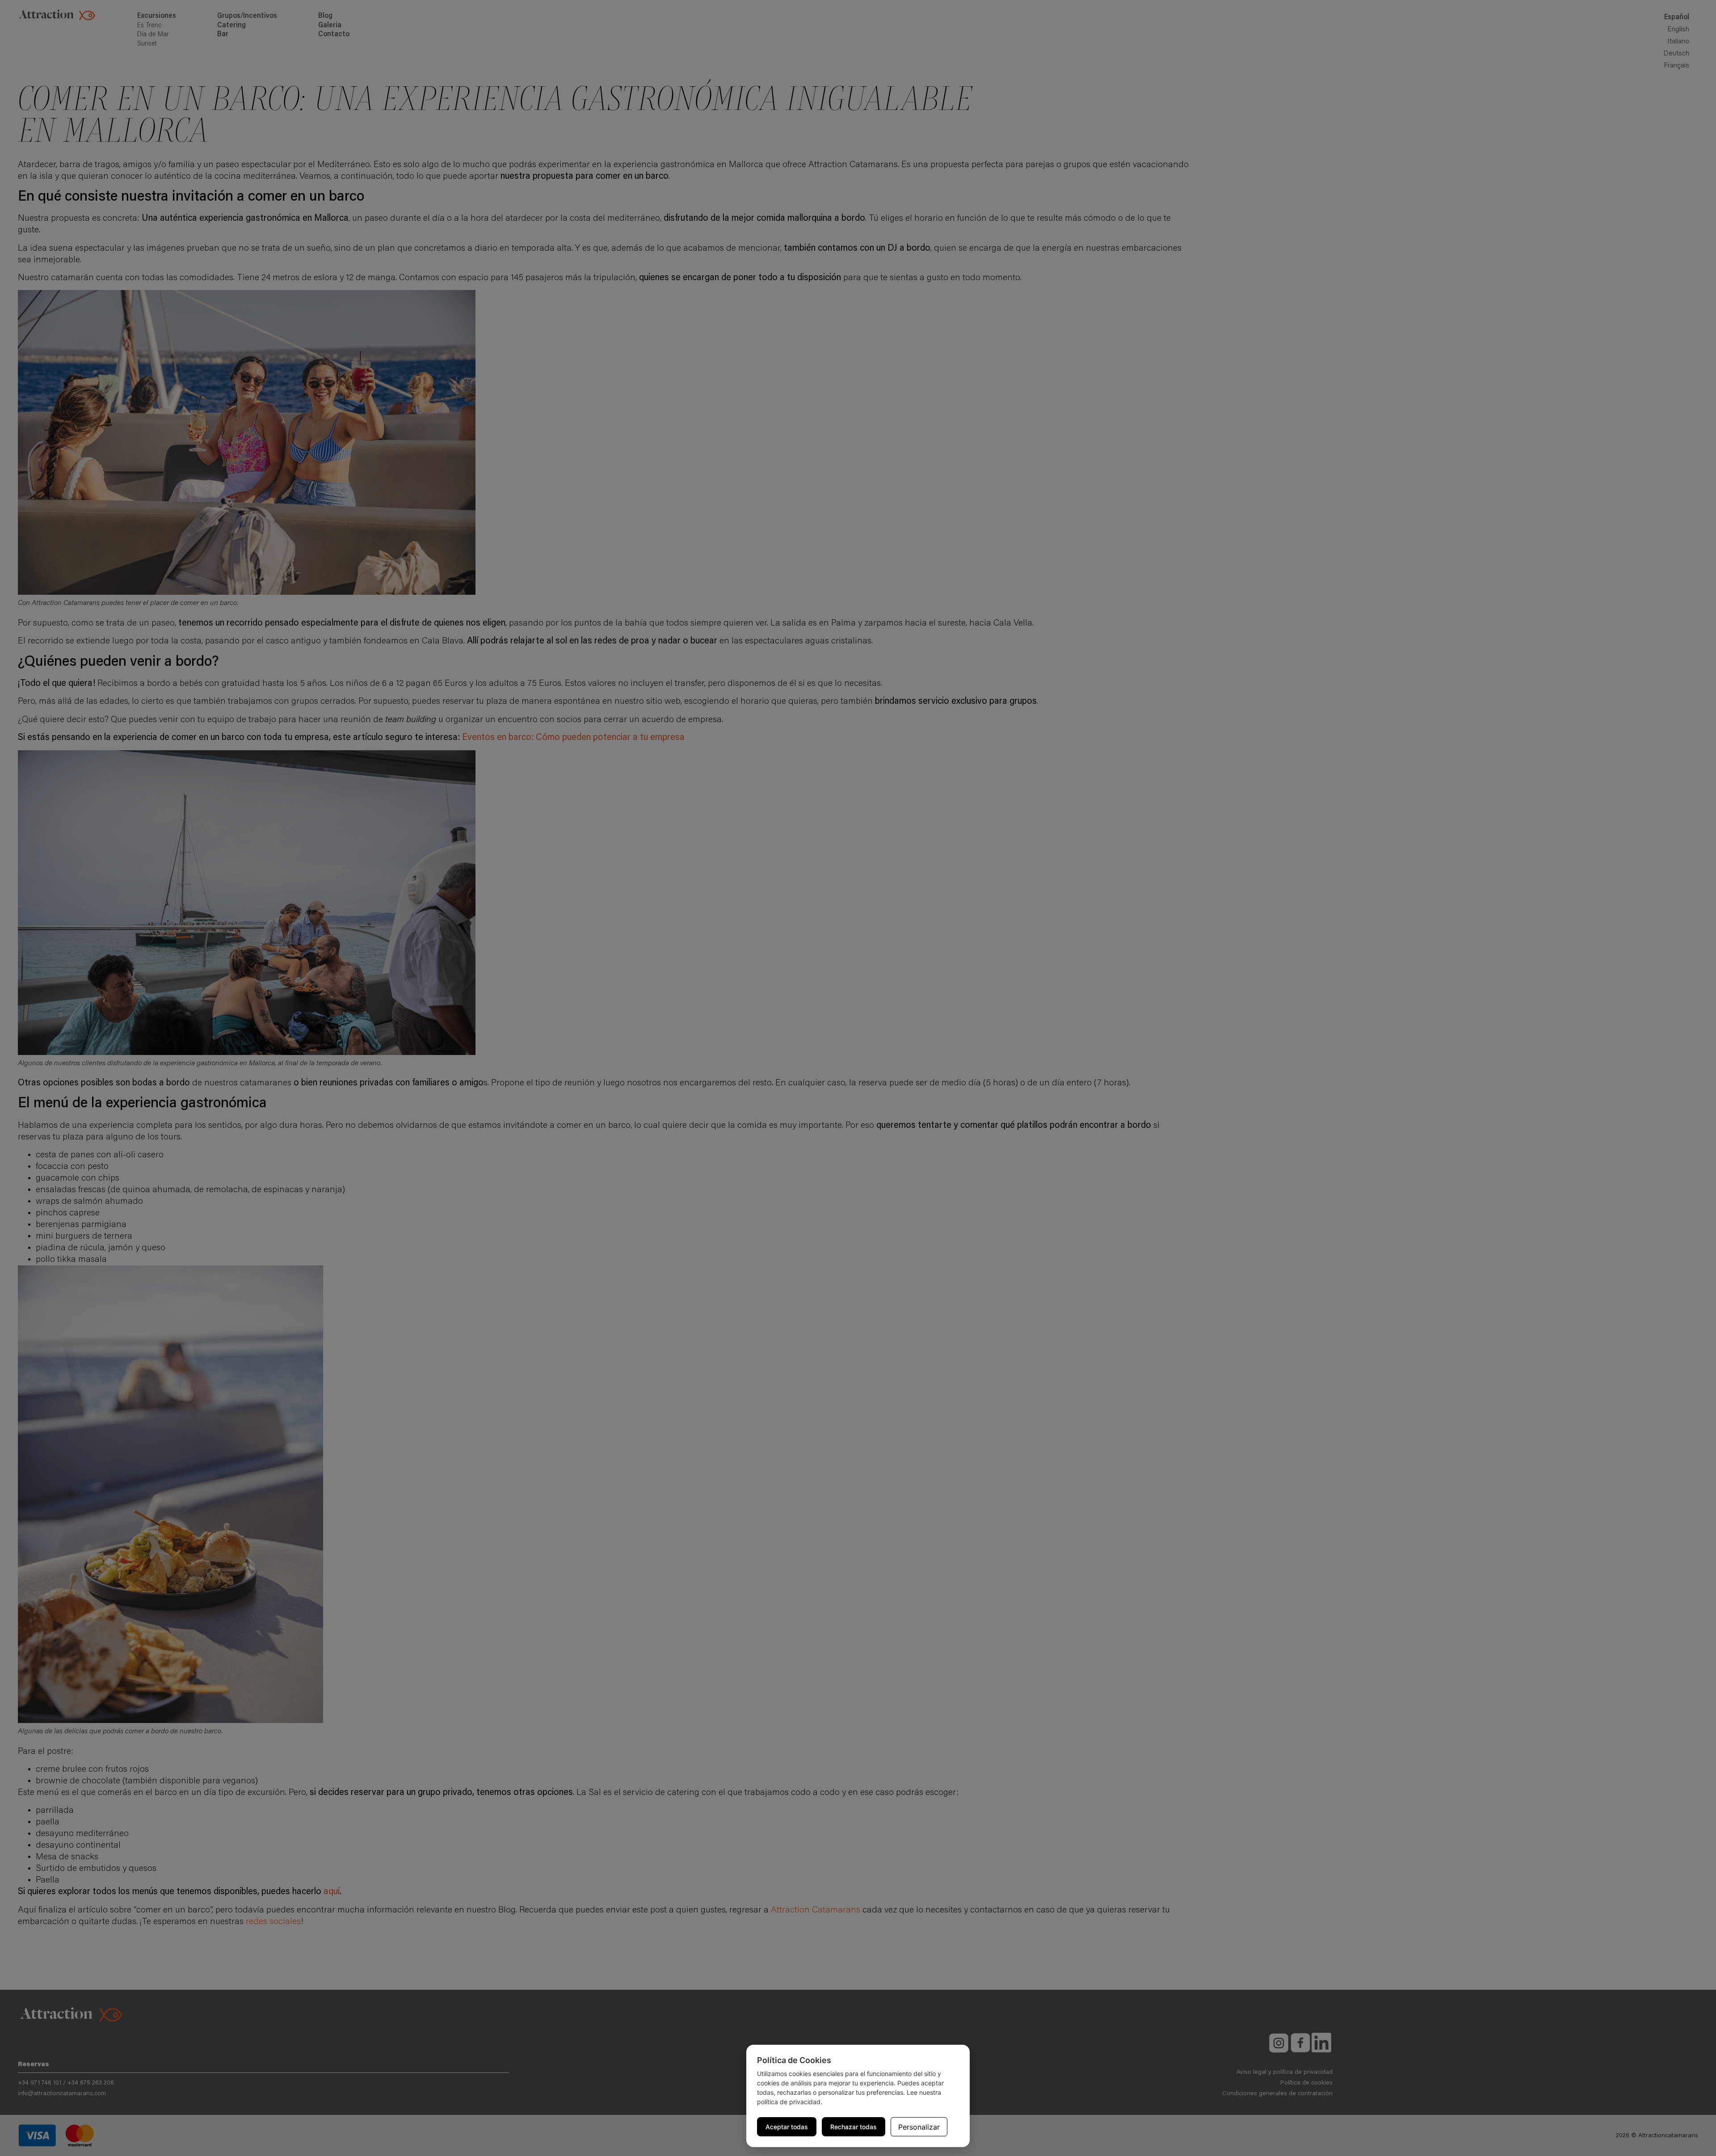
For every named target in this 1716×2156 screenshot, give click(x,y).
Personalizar (919, 2127)
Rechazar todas (854, 2127)
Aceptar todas (787, 2127)
